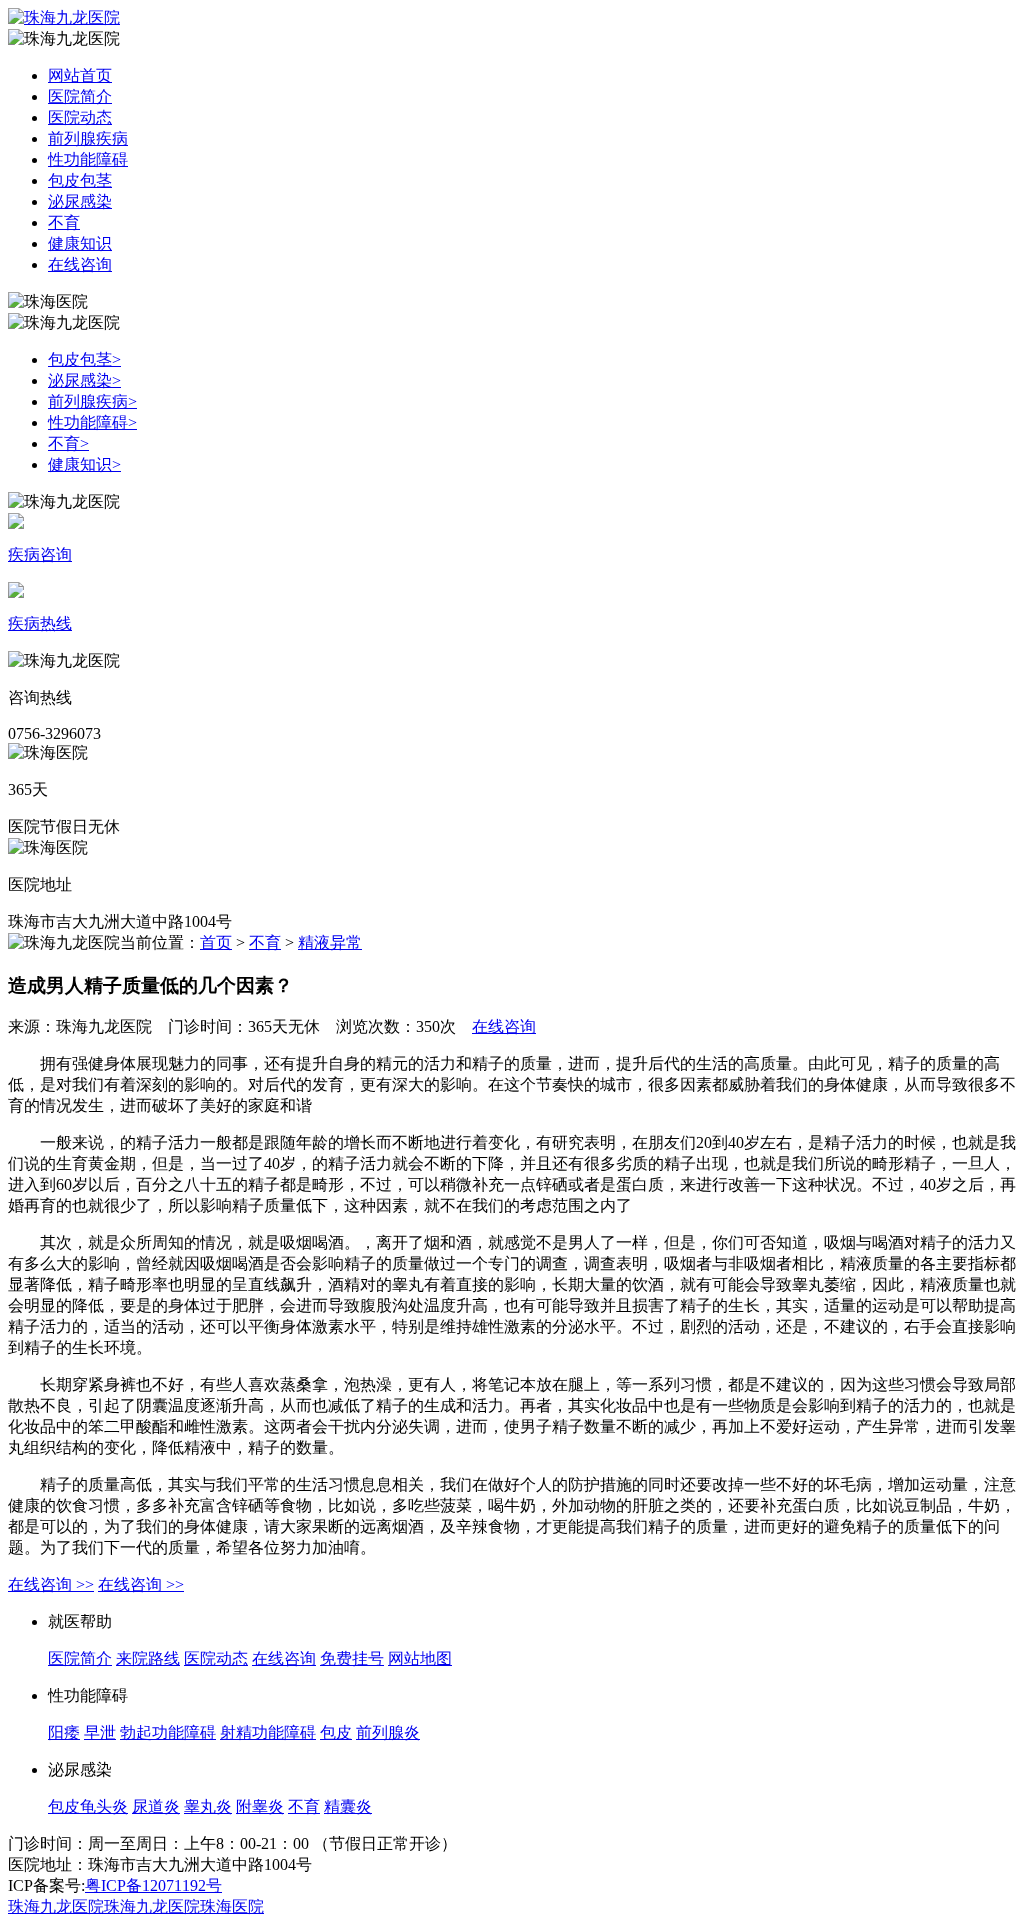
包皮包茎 (80, 180)
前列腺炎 (388, 1732)
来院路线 (148, 1658)
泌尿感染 (80, 201)
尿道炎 (156, 1806)
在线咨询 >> (51, 1584)
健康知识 (80, 243)
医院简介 (80, 96)
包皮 (336, 1732)
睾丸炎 (208, 1806)
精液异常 (330, 942)
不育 (64, 222)
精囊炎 (348, 1806)
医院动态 (80, 117)
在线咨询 (80, 264)
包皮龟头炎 (88, 1806)
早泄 (100, 1732)
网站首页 (80, 75)
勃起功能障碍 (168, 1732)
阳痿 (64, 1732)
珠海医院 (232, 1906)
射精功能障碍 (268, 1732)
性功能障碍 (88, 159)
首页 (216, 942)
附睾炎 (260, 1806)
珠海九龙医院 (56, 1906)
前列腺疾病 (88, 138)
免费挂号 (352, 1658)
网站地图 (420, 1658)
